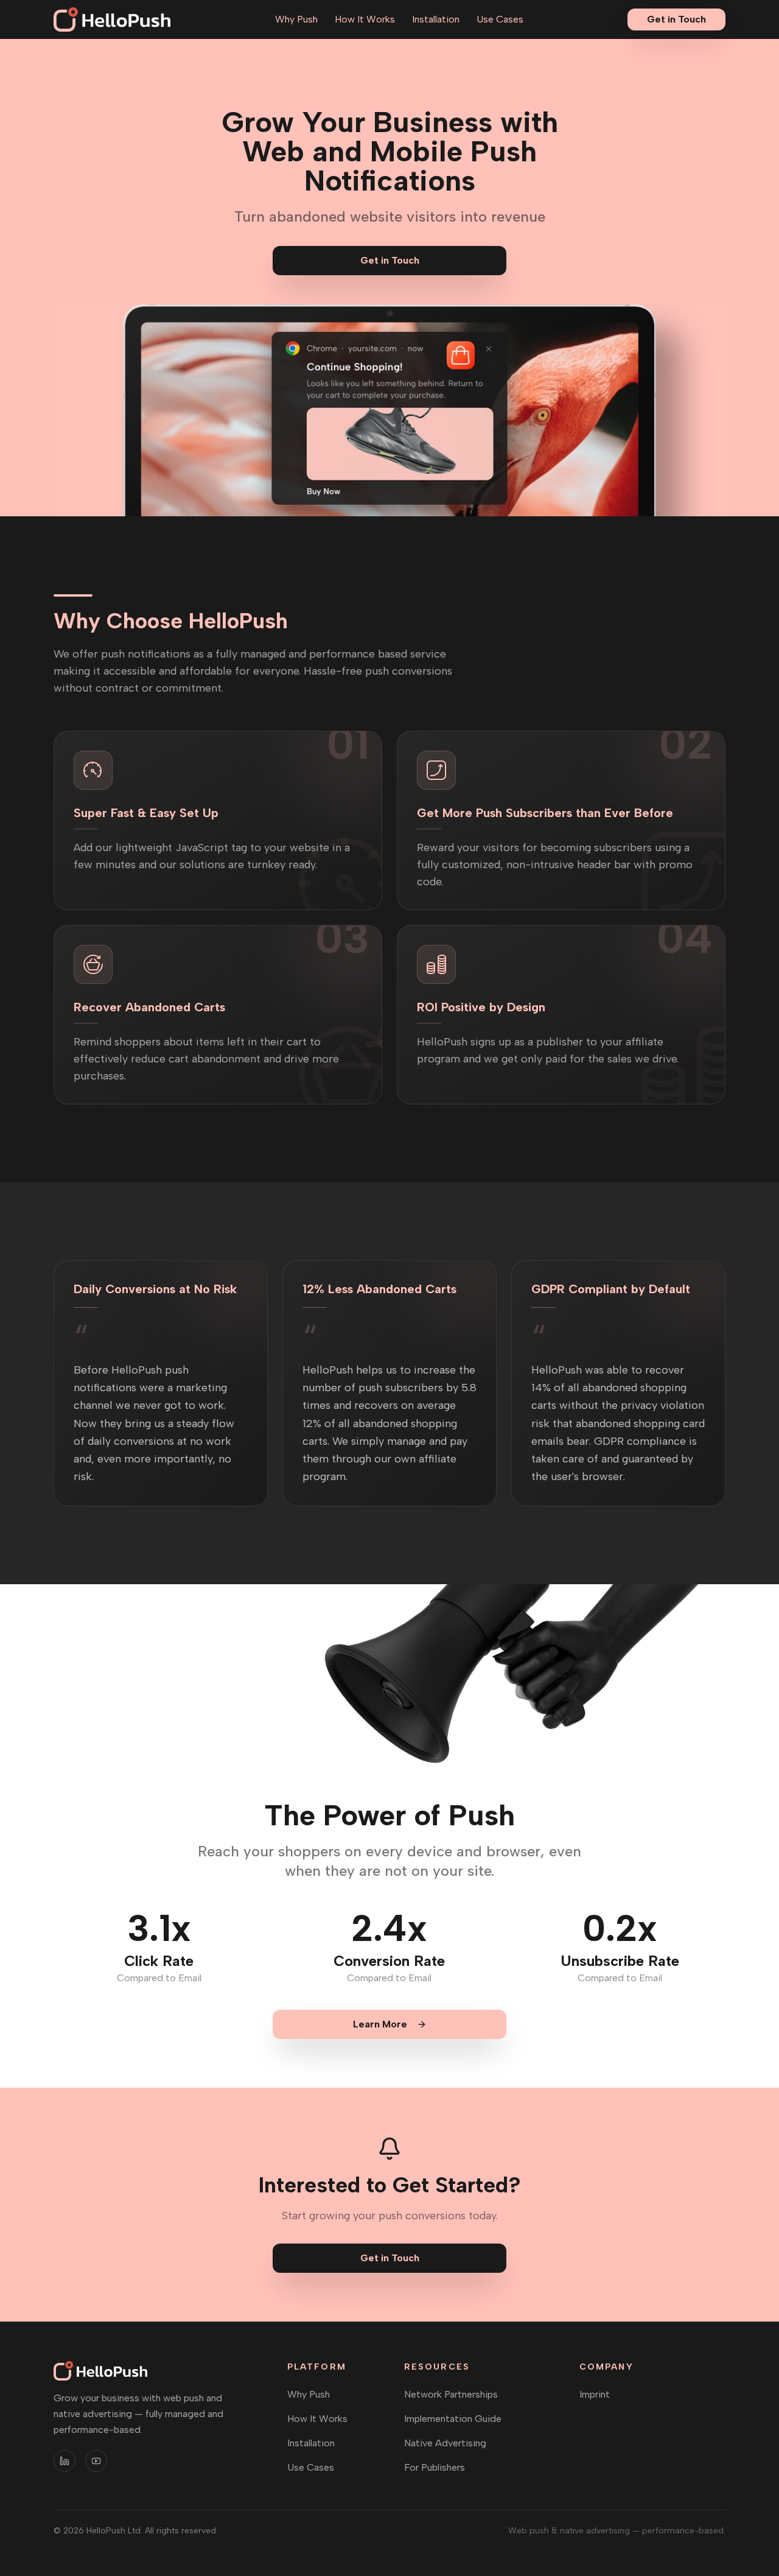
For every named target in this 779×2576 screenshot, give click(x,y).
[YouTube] (96, 2461)
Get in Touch (676, 19)
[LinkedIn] (65, 2461)
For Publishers (435, 2467)
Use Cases (500, 19)
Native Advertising (445, 2443)
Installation (436, 19)
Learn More (380, 2024)
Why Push (296, 19)
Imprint (595, 2394)
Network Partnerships (451, 2394)
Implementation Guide (453, 2419)
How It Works (365, 19)
